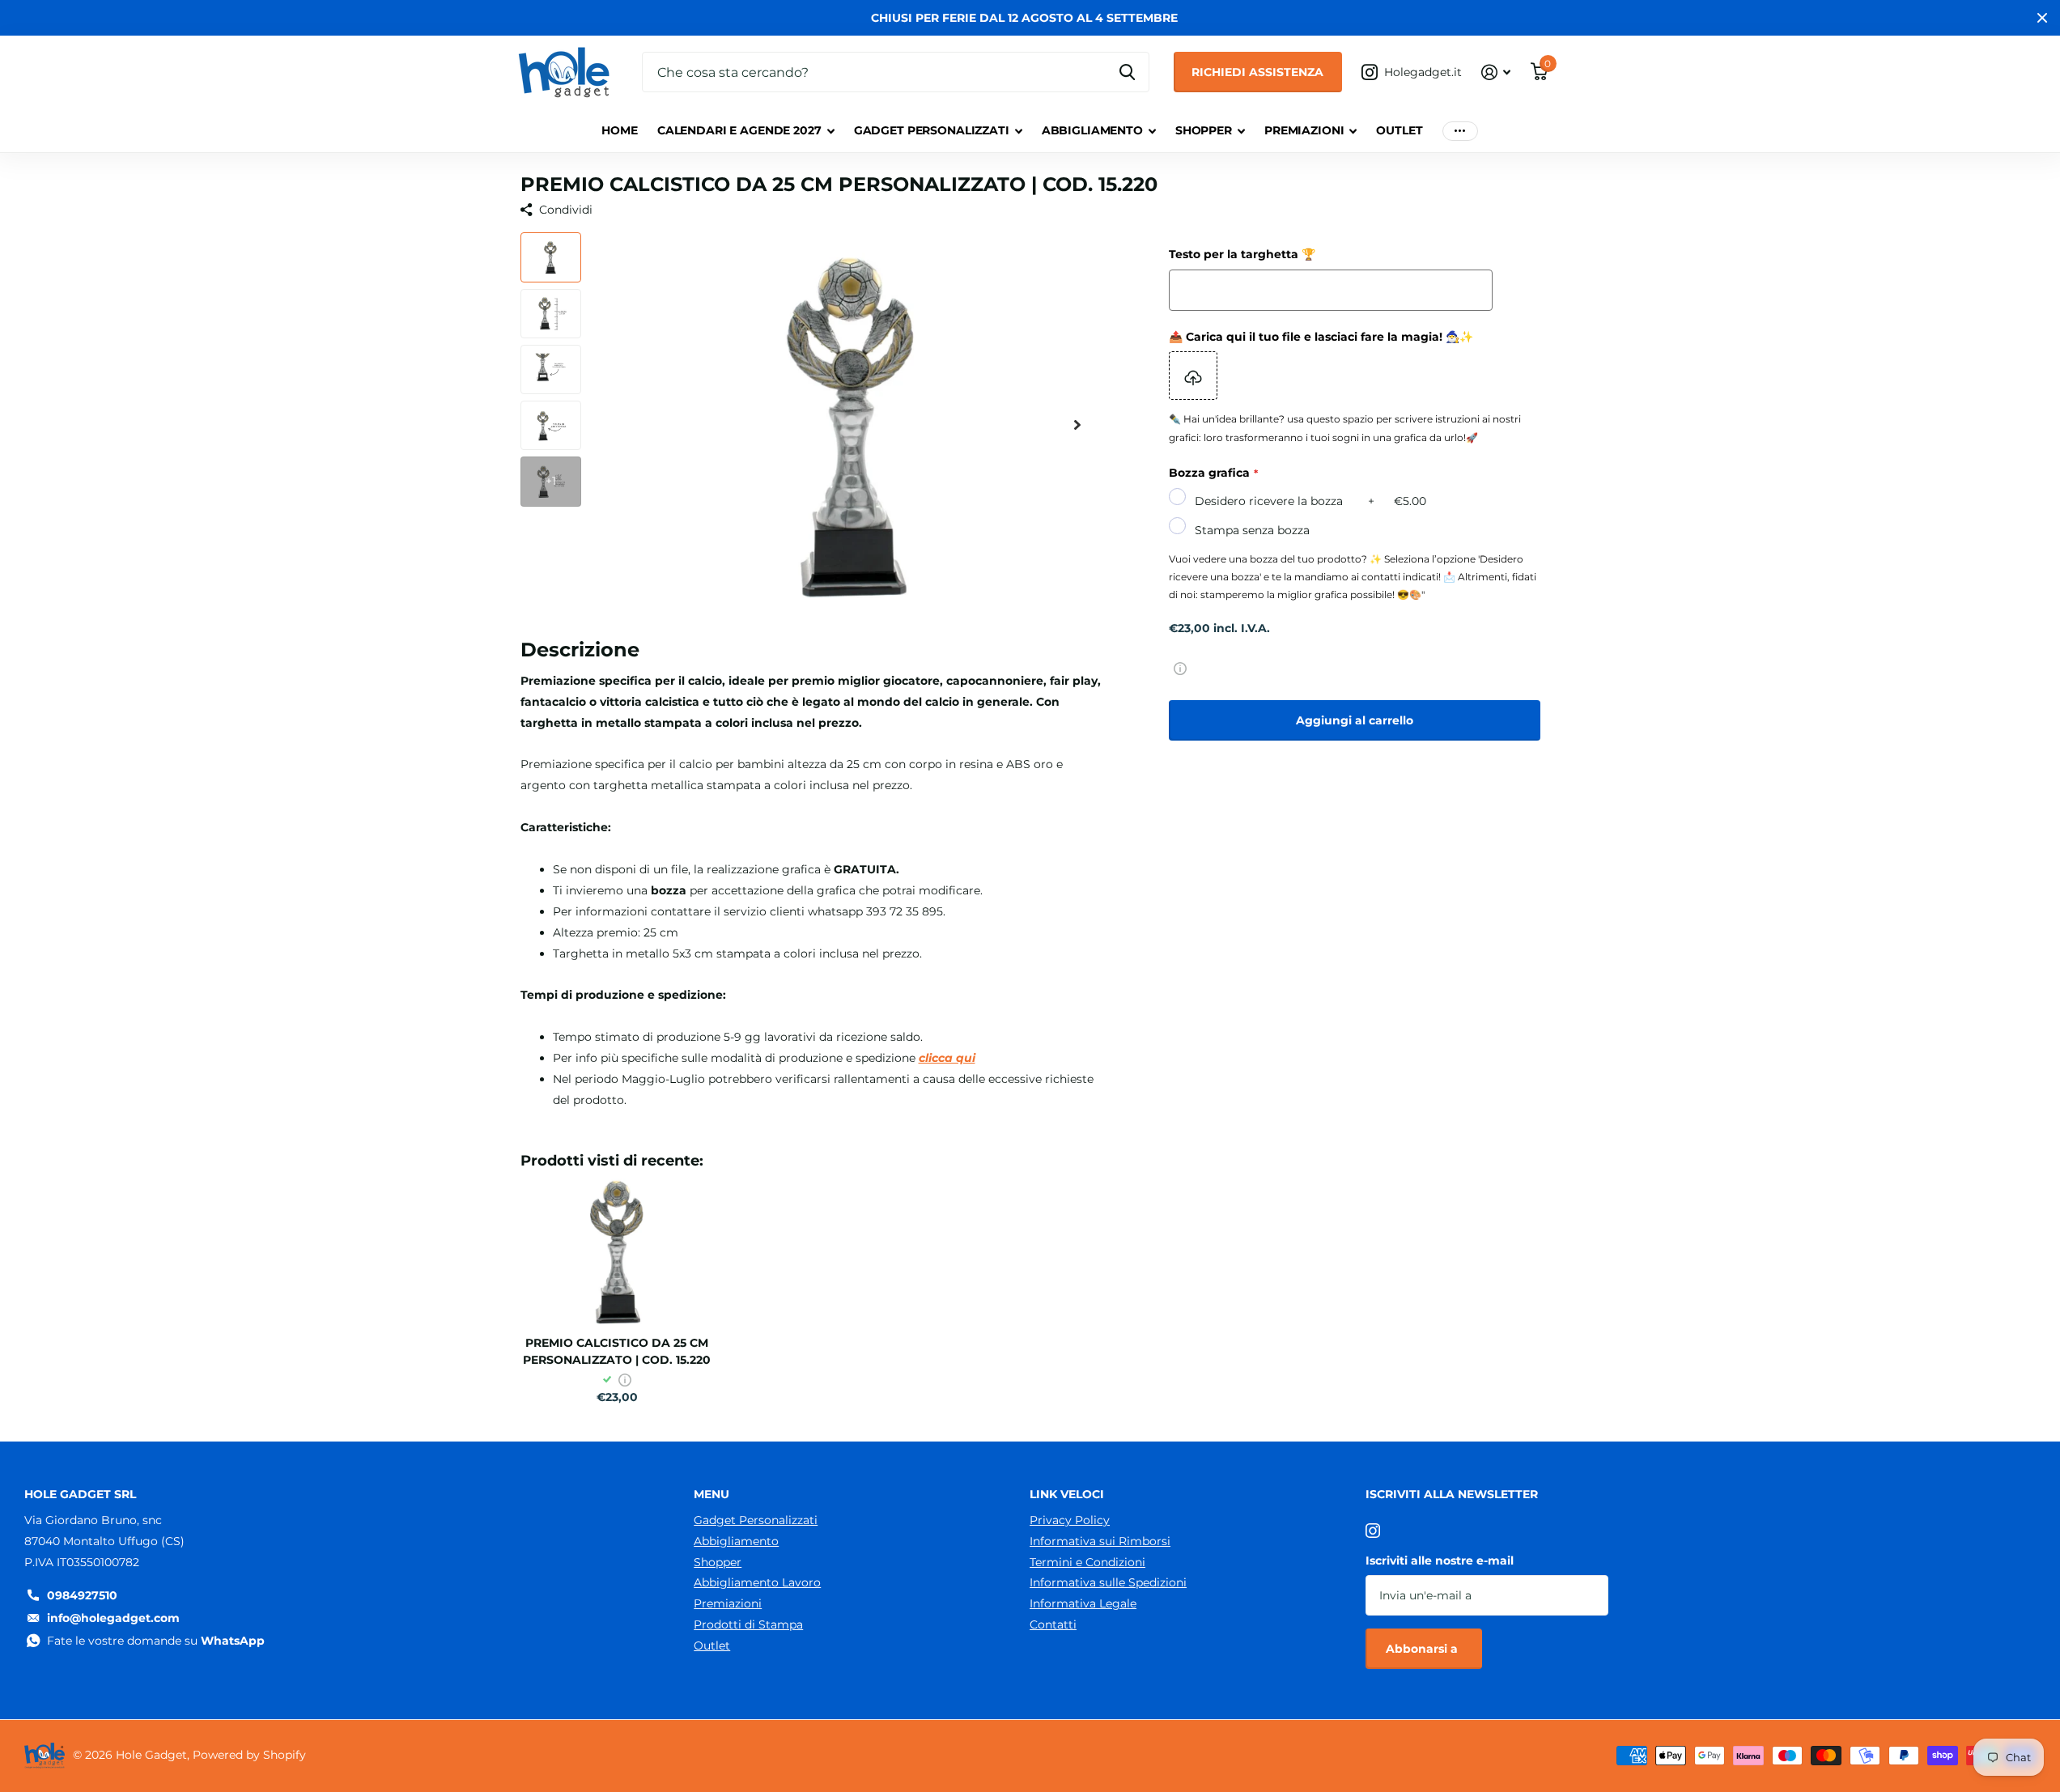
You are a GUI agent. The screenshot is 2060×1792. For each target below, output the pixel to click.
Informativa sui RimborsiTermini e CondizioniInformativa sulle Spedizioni (1108, 1562)
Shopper (1204, 130)
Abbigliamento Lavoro (757, 1582)
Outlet (1399, 130)
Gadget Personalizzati (932, 130)
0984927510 (82, 1595)
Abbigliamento (1092, 130)
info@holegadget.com (113, 1618)
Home (619, 130)
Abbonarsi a (1423, 1649)
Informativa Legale (1083, 1603)
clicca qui (947, 1058)
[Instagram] (1373, 1531)
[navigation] (551, 257)
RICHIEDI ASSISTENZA (1257, 72)
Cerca (1127, 72)
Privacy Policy (1070, 1520)
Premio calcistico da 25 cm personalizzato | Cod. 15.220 (617, 1351)
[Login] (1496, 72)
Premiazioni (1304, 130)
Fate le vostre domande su (156, 1641)
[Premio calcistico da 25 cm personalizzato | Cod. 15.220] (617, 1251)
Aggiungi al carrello (1355, 720)
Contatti (1053, 1624)
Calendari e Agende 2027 (739, 130)
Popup (1180, 668)
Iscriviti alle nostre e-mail (1440, 1561)
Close (2042, 18)
